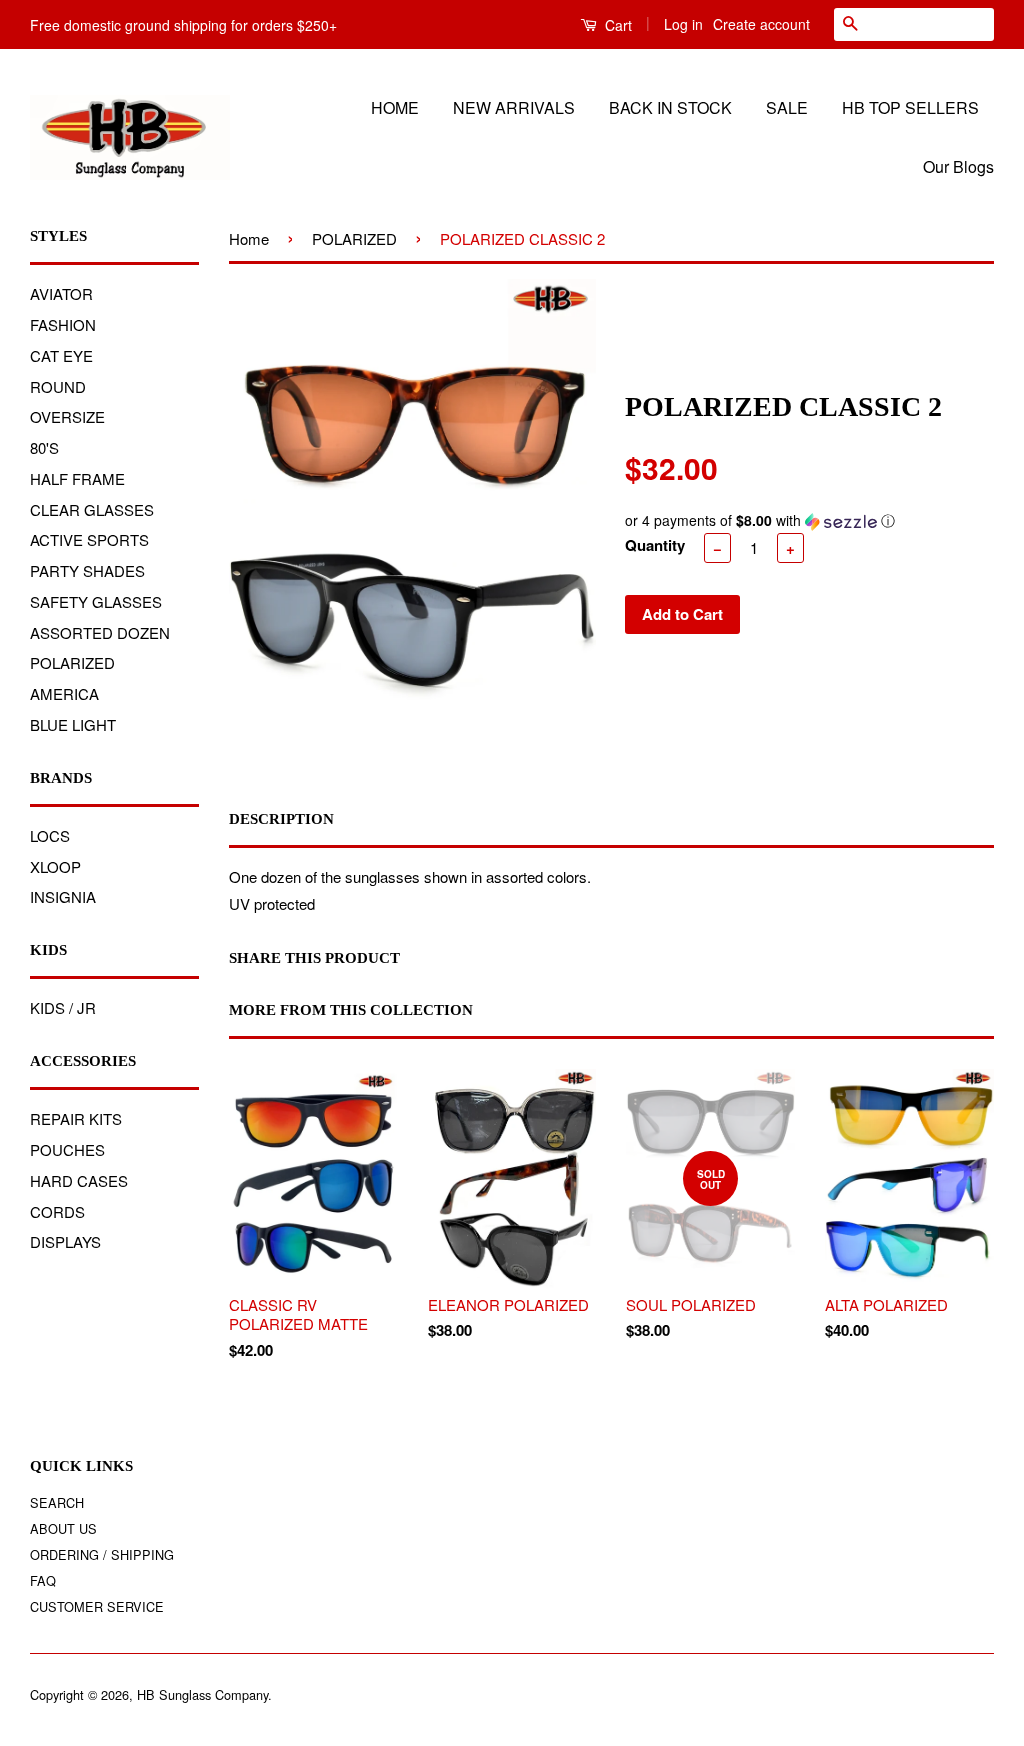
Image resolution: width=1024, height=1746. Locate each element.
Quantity (655, 545)
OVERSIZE (67, 416)
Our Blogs (958, 166)
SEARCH (57, 1502)
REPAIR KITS (76, 1118)
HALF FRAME (77, 478)
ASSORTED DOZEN (100, 632)
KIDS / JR (63, 1007)
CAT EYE (61, 355)
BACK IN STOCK (670, 107)
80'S (44, 447)
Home (249, 238)
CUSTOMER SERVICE (97, 1606)
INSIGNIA (63, 896)
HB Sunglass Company (202, 1694)
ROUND (58, 386)
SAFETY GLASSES (96, 601)
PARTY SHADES (87, 570)
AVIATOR (61, 293)
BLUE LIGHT (73, 724)
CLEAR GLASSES (92, 509)
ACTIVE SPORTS (89, 539)
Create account (761, 24)
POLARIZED (72, 662)
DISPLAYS (65, 1241)
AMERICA (64, 693)
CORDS (57, 1211)
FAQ (43, 1580)
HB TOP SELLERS (910, 107)
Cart (616, 25)
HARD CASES (79, 1180)
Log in (683, 24)
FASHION (63, 324)
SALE (787, 107)
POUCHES (67, 1149)
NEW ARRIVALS (514, 107)
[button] (809, 520)
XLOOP (55, 866)
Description (281, 819)
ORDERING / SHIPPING (102, 1554)
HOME (395, 107)
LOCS (50, 835)
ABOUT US (63, 1528)
